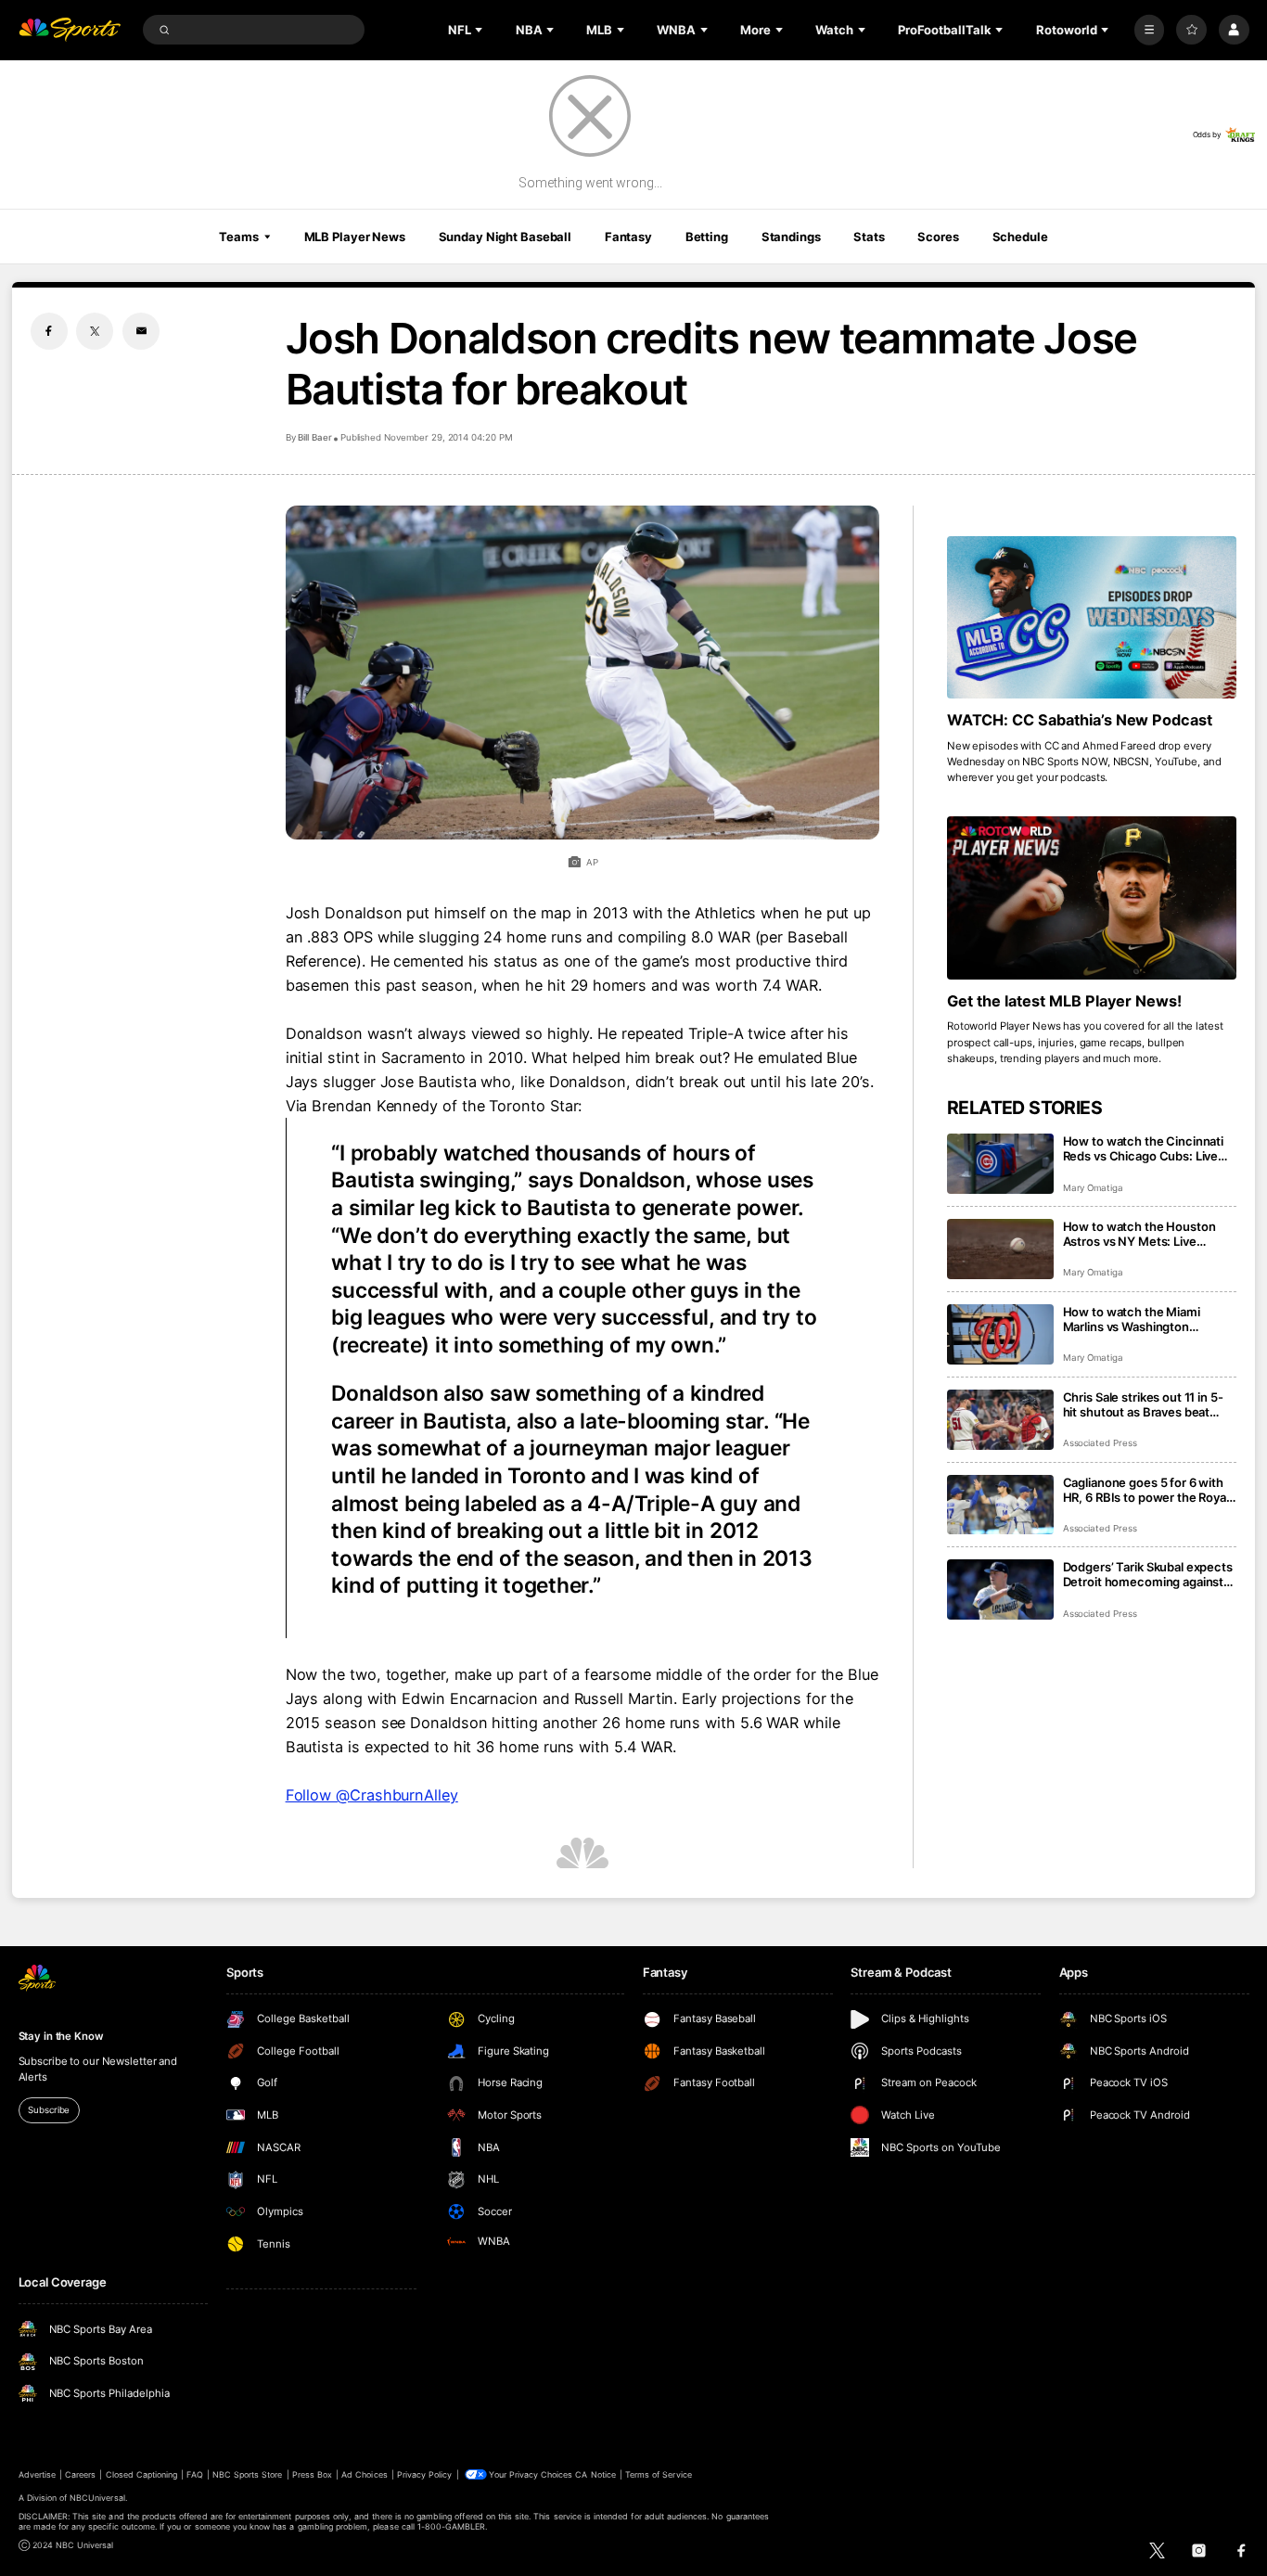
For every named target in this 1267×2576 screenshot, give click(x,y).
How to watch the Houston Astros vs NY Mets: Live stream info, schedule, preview (1139, 1234)
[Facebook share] (49, 331)
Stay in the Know (61, 2036)
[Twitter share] (95, 331)
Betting (707, 237)
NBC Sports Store (248, 2474)
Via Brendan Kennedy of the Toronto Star (432, 1106)
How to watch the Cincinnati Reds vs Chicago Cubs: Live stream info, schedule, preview (1144, 1148)
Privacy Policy (425, 2474)
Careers (80, 2474)
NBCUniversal (97, 2498)
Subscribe (49, 2110)
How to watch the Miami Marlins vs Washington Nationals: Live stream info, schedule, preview (1139, 1319)
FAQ (194, 2474)
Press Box (312, 2474)
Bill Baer (315, 437)
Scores (938, 237)
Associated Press (1100, 1443)
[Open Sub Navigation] (480, 30)
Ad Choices (364, 2474)
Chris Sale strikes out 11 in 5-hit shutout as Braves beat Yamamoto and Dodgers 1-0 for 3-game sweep (1143, 1404)
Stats (869, 237)
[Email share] (141, 331)
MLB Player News (355, 237)
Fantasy (628, 237)
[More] (1150, 30)
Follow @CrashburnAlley (372, 1795)
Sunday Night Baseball (505, 237)
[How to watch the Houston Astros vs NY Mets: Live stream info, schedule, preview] (1000, 1249)
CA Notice (595, 2474)
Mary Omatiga (1093, 1188)
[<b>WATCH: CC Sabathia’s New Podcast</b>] (1092, 618)
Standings (791, 237)
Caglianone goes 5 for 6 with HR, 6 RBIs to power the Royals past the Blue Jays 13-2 (1149, 1490)
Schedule (1020, 237)
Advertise (37, 2474)
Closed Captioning (142, 2474)
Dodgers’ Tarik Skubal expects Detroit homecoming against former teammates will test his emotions (1149, 1574)
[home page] (70, 30)
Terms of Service (659, 2474)
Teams (238, 237)
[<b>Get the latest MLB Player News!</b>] (1092, 898)
